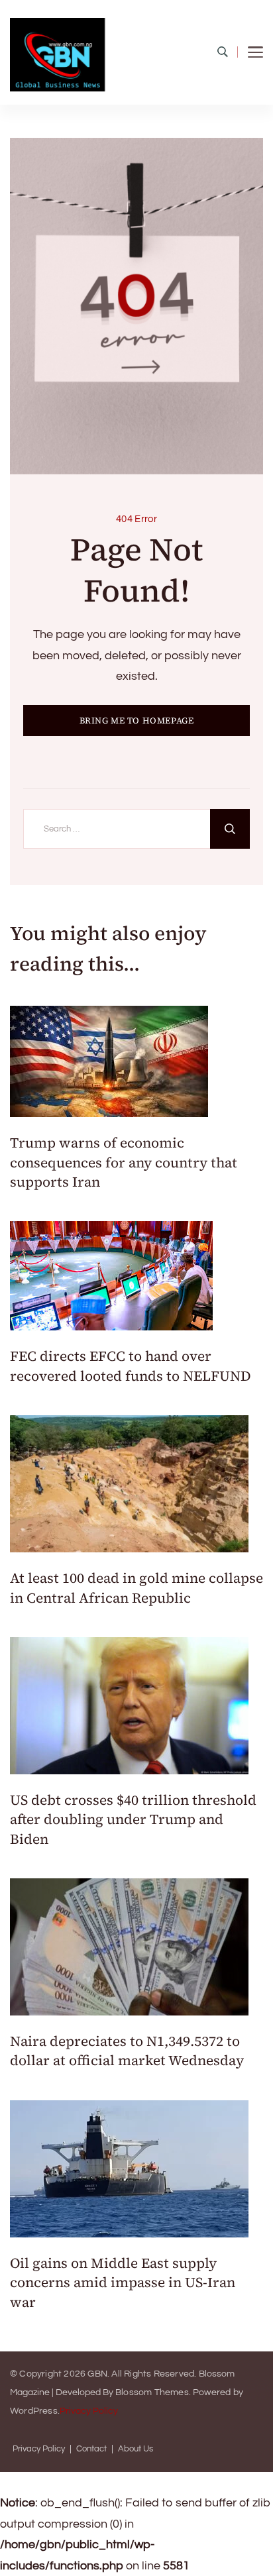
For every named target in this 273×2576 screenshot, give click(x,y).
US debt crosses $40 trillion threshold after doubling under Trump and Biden (133, 1819)
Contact (91, 2449)
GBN (97, 2374)
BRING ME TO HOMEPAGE (137, 721)
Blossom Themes (152, 2392)
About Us (136, 2449)
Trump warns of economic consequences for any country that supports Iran (124, 1162)
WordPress (34, 2411)
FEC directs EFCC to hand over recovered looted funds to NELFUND (131, 1366)
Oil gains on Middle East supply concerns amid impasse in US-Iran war (123, 2282)
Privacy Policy (89, 2411)
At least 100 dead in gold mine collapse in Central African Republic (136, 1587)
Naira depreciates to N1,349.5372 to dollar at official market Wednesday (127, 2051)
